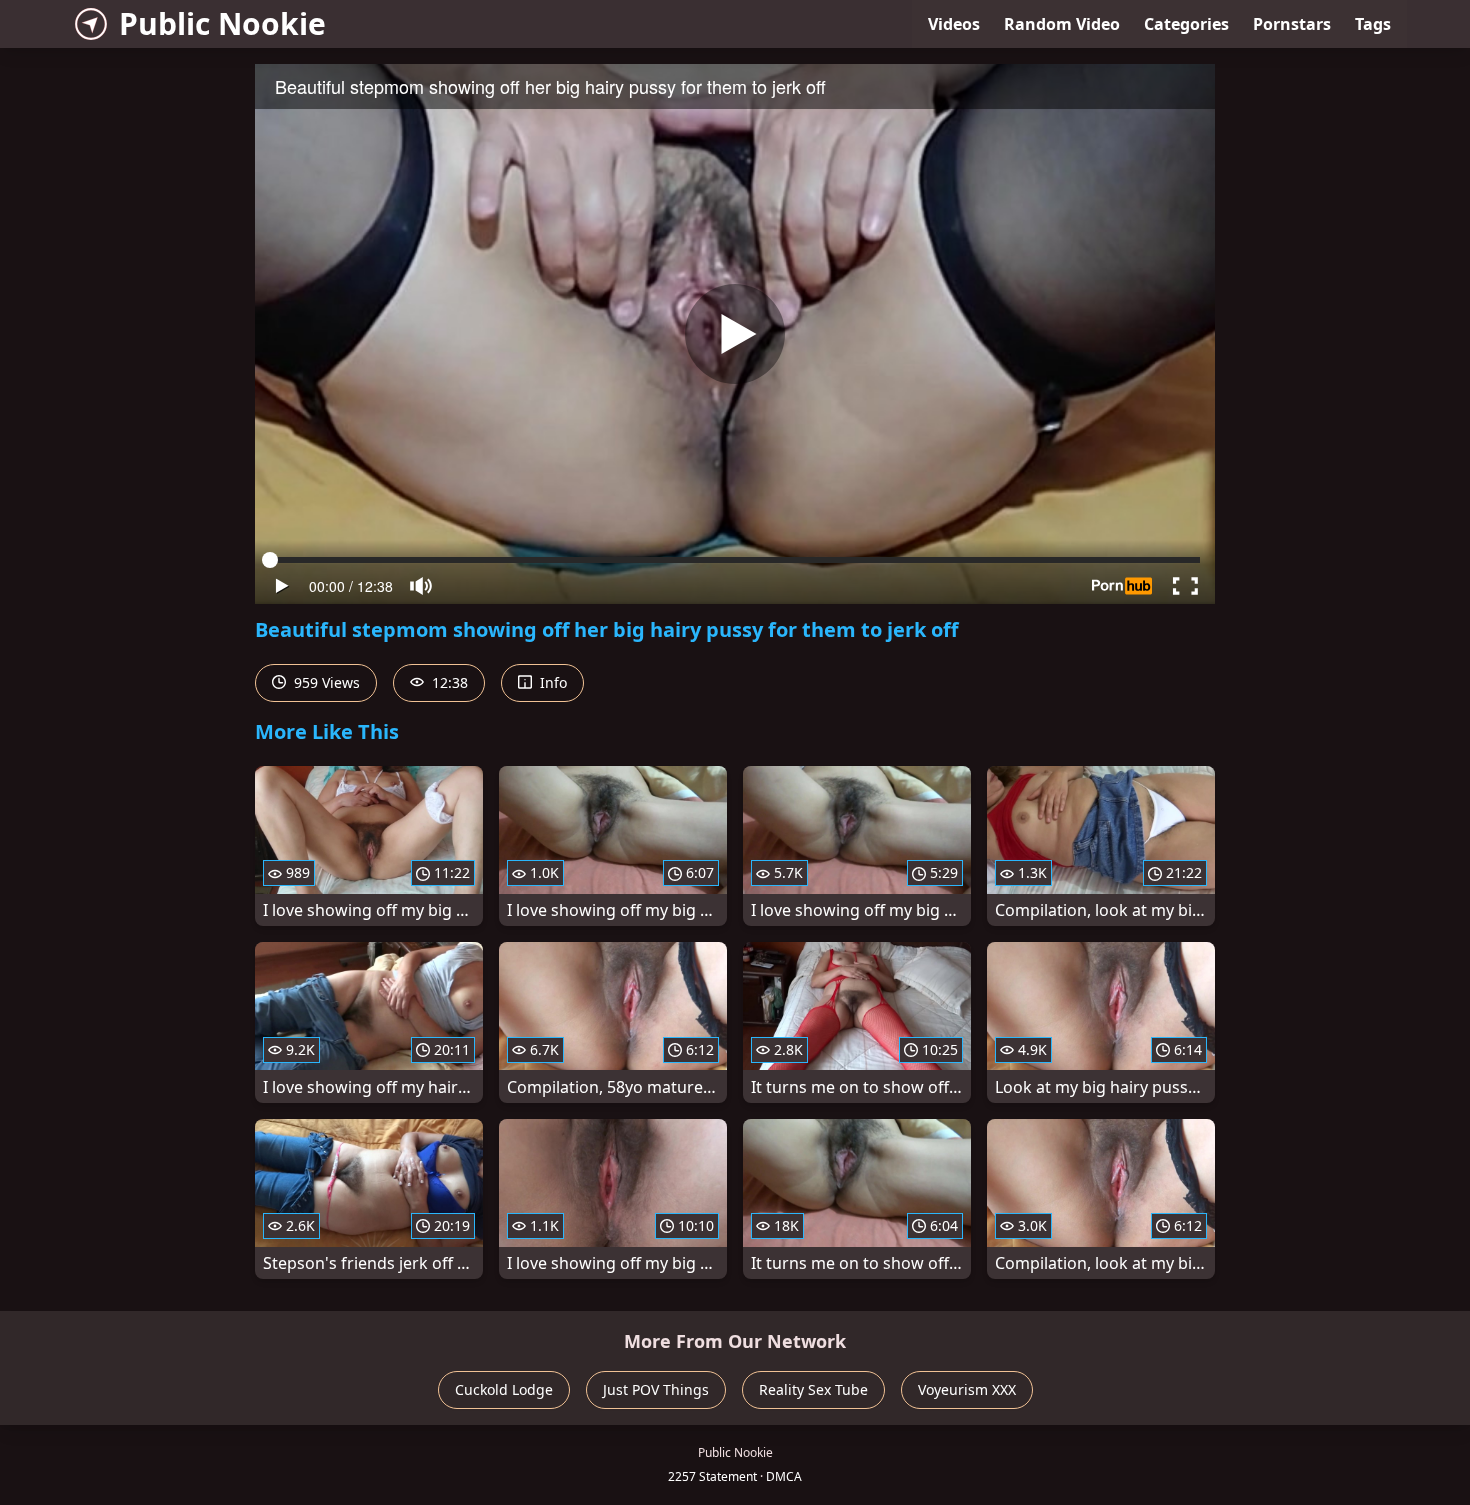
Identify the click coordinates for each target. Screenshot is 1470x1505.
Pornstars (1292, 24)
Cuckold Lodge (504, 1389)
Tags (1373, 24)
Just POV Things (656, 1389)
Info (551, 682)
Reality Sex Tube (813, 1389)
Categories (1186, 24)
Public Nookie (222, 23)
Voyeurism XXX (967, 1389)
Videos (954, 24)
